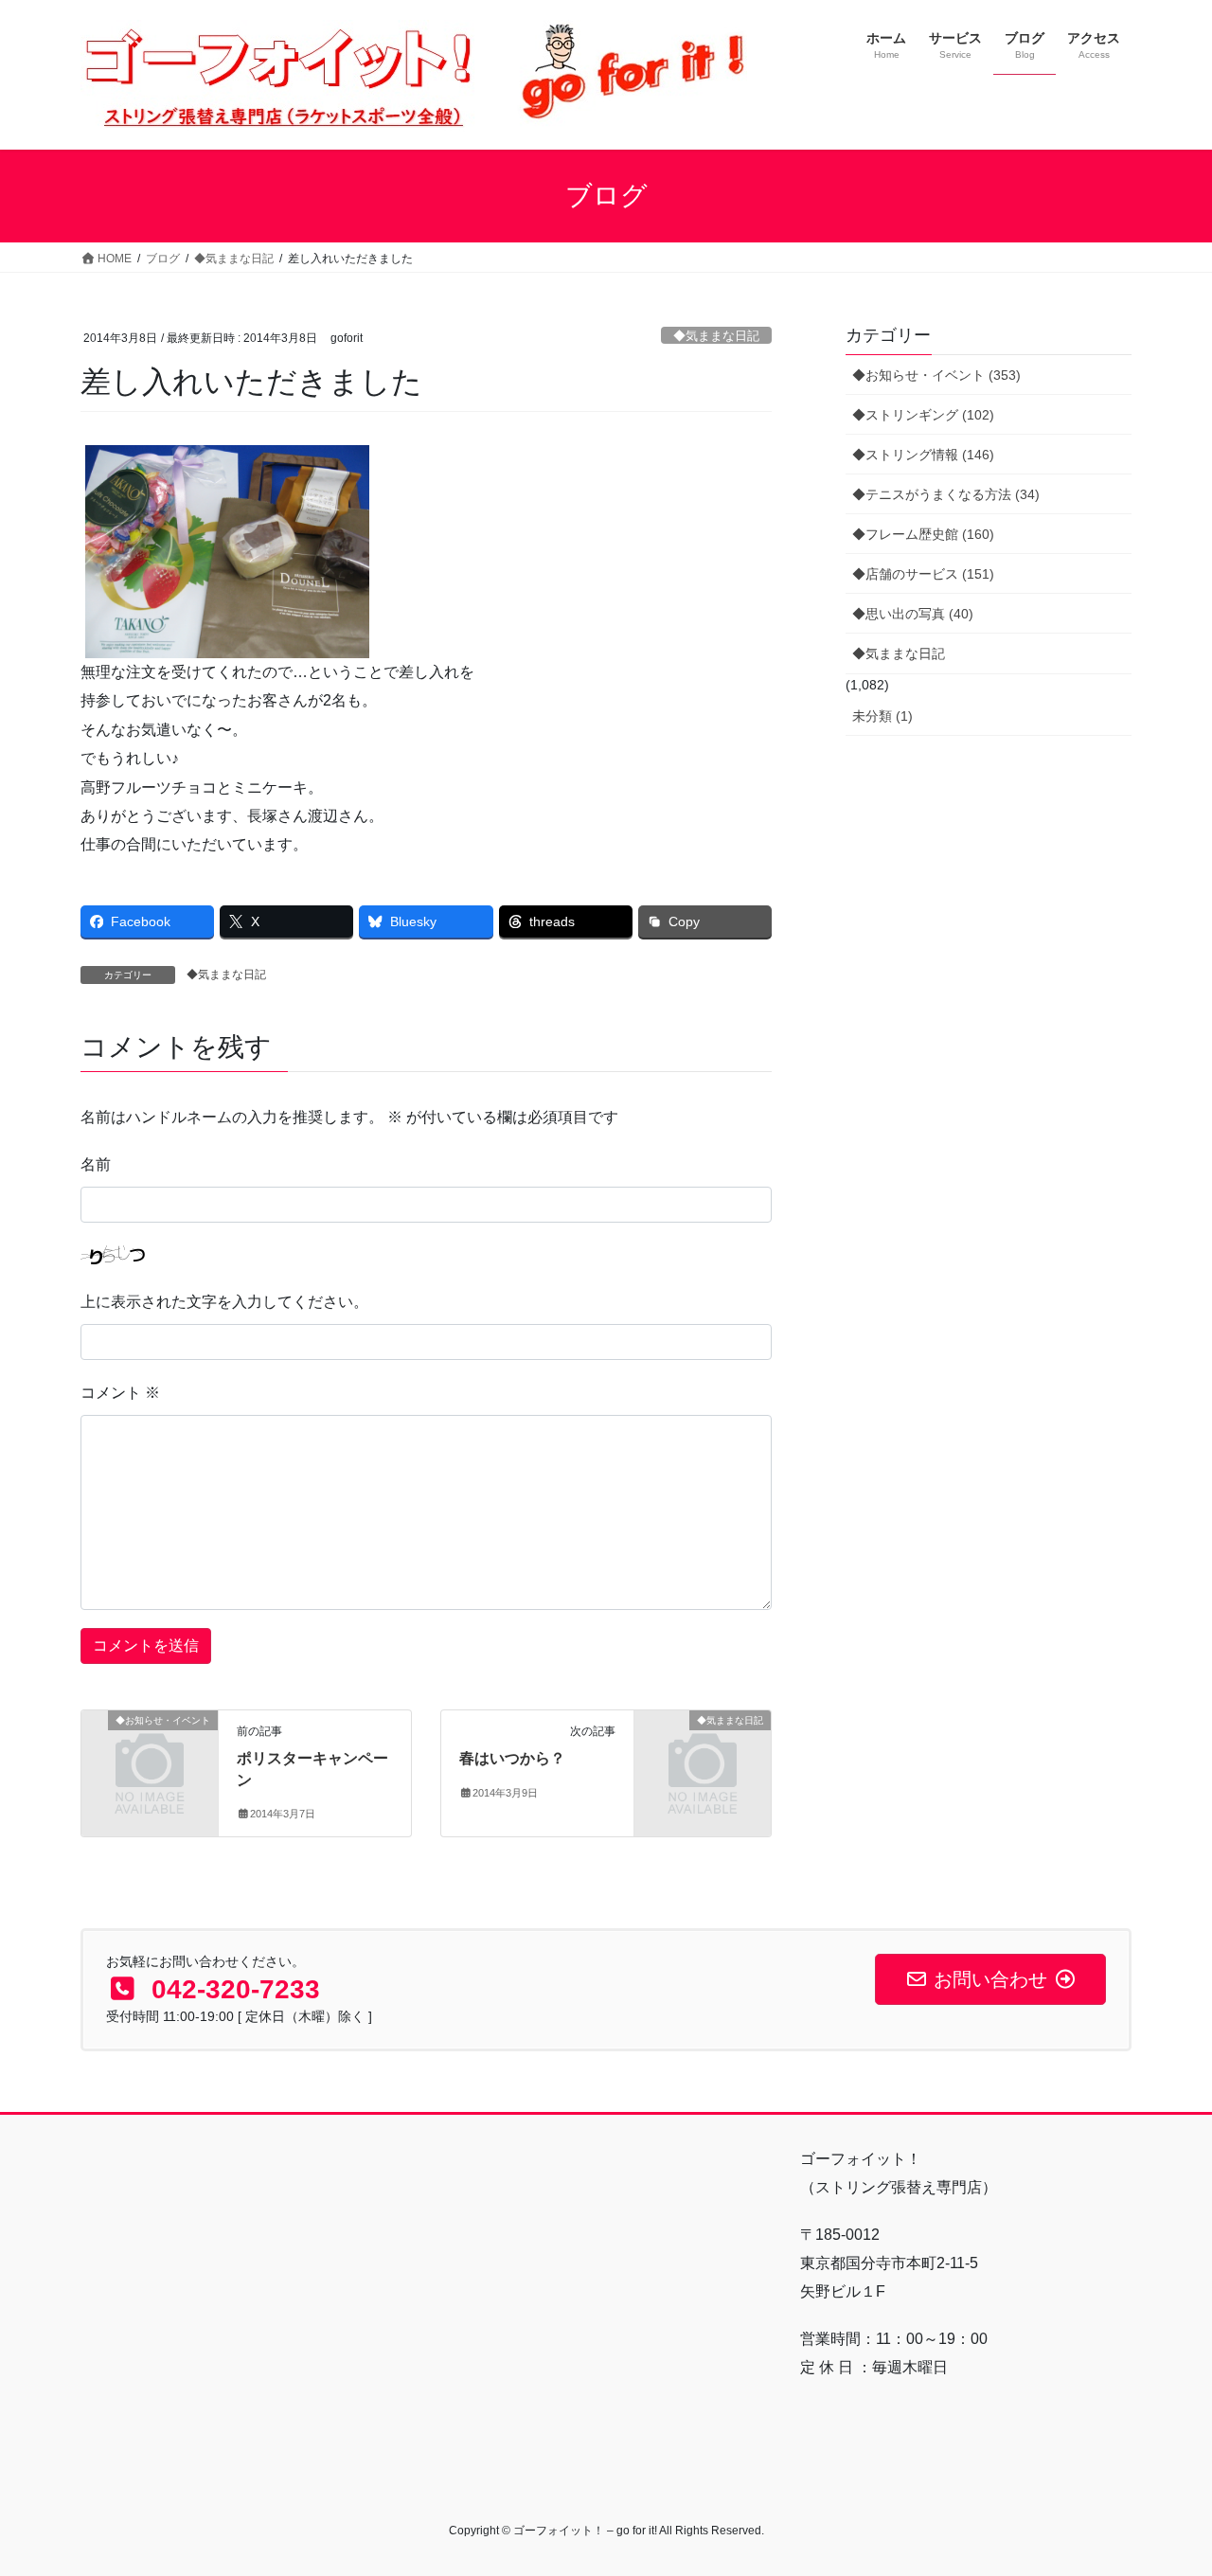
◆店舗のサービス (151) (923, 574)
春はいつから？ (512, 1758)
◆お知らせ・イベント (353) (936, 375)
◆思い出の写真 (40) (913, 614)
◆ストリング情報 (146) (923, 455)
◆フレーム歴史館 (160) (923, 534)
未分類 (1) (882, 716)
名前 (96, 1164)
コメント (120, 1393)
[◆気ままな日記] (703, 1752)
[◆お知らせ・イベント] (150, 1752)
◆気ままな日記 (716, 336)
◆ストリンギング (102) (923, 415)
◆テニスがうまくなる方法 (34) (946, 494)
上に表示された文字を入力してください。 (224, 1302)
